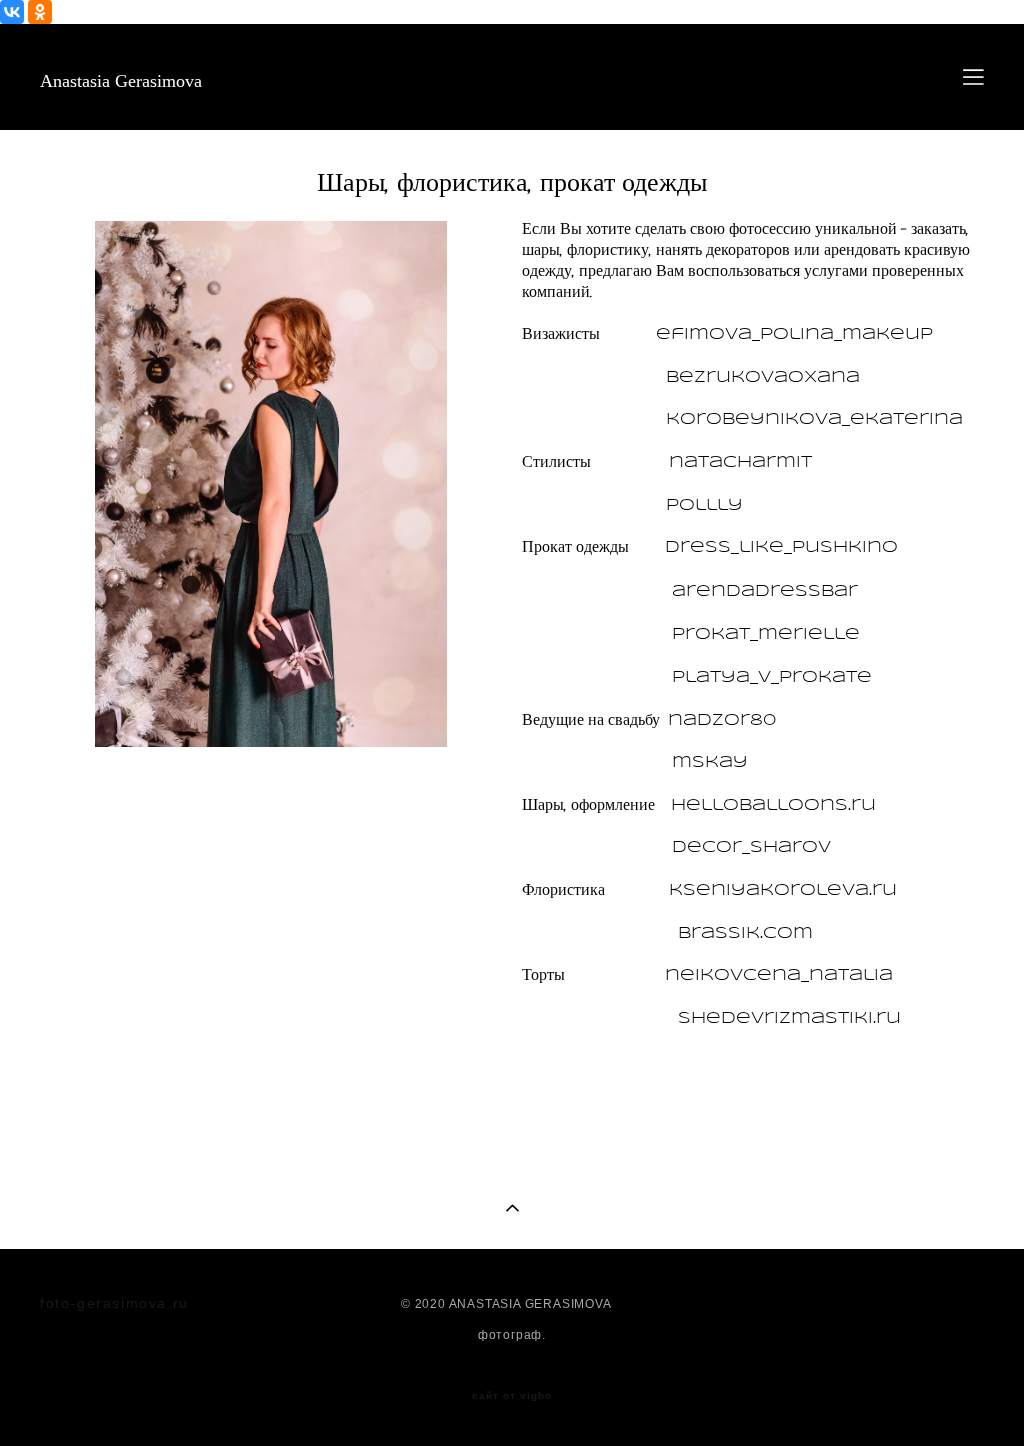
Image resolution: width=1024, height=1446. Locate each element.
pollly (704, 505)
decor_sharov (751, 847)
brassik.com (745, 933)
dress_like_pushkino (781, 547)
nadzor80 (722, 720)
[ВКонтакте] (12, 12)
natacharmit (740, 462)
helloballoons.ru (773, 805)
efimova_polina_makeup (794, 334)
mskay (710, 762)
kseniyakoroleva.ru (783, 890)
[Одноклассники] (40, 12)
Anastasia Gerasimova (121, 81)
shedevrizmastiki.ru (789, 1018)
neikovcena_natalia (779, 975)
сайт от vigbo (512, 1396)
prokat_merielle (766, 634)
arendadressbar (765, 591)
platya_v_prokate (772, 677)
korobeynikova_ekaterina (814, 419)
